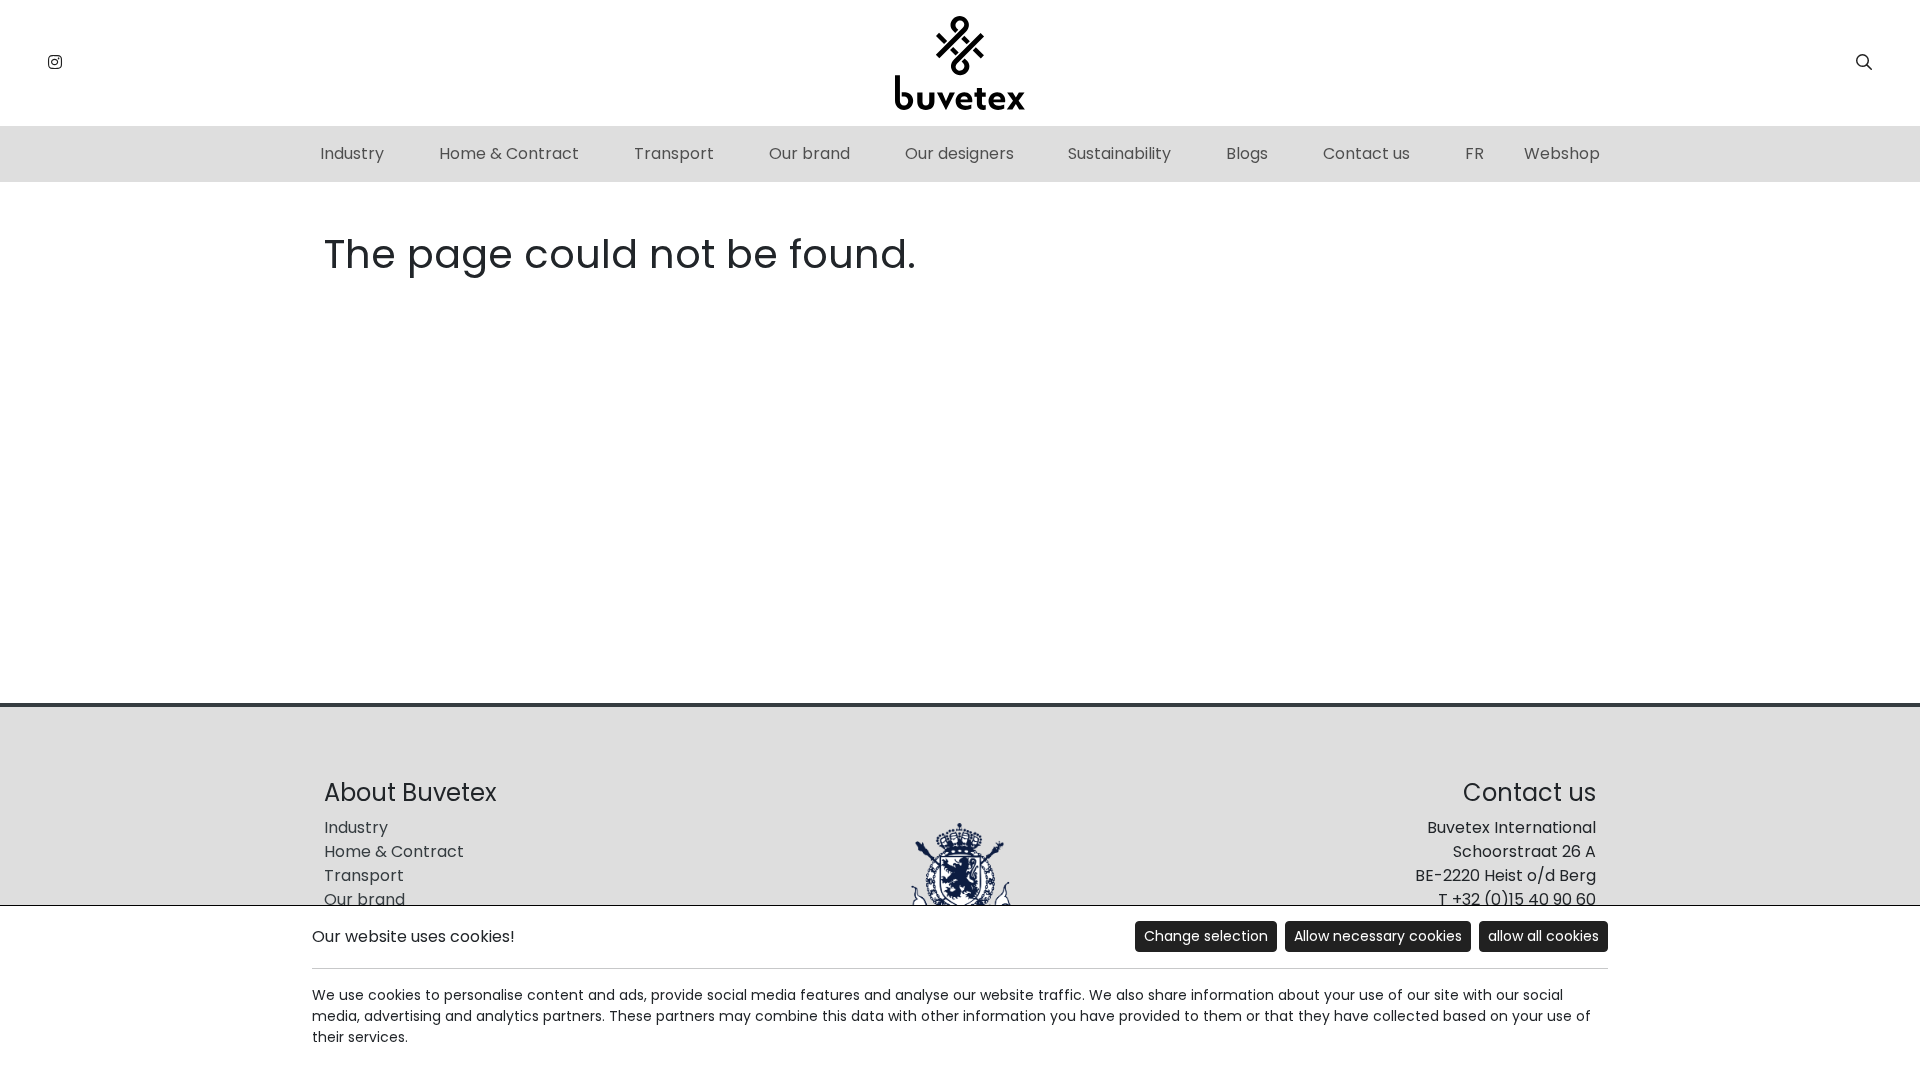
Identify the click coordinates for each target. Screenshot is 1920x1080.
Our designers (959, 153)
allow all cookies (1543, 936)
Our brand (809, 153)
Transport (674, 153)
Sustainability (1119, 153)
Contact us (1366, 153)
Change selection (1206, 936)
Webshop (1562, 153)
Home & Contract (509, 153)
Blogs (1247, 153)
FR (1474, 153)
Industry (352, 153)
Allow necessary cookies (1378, 936)
